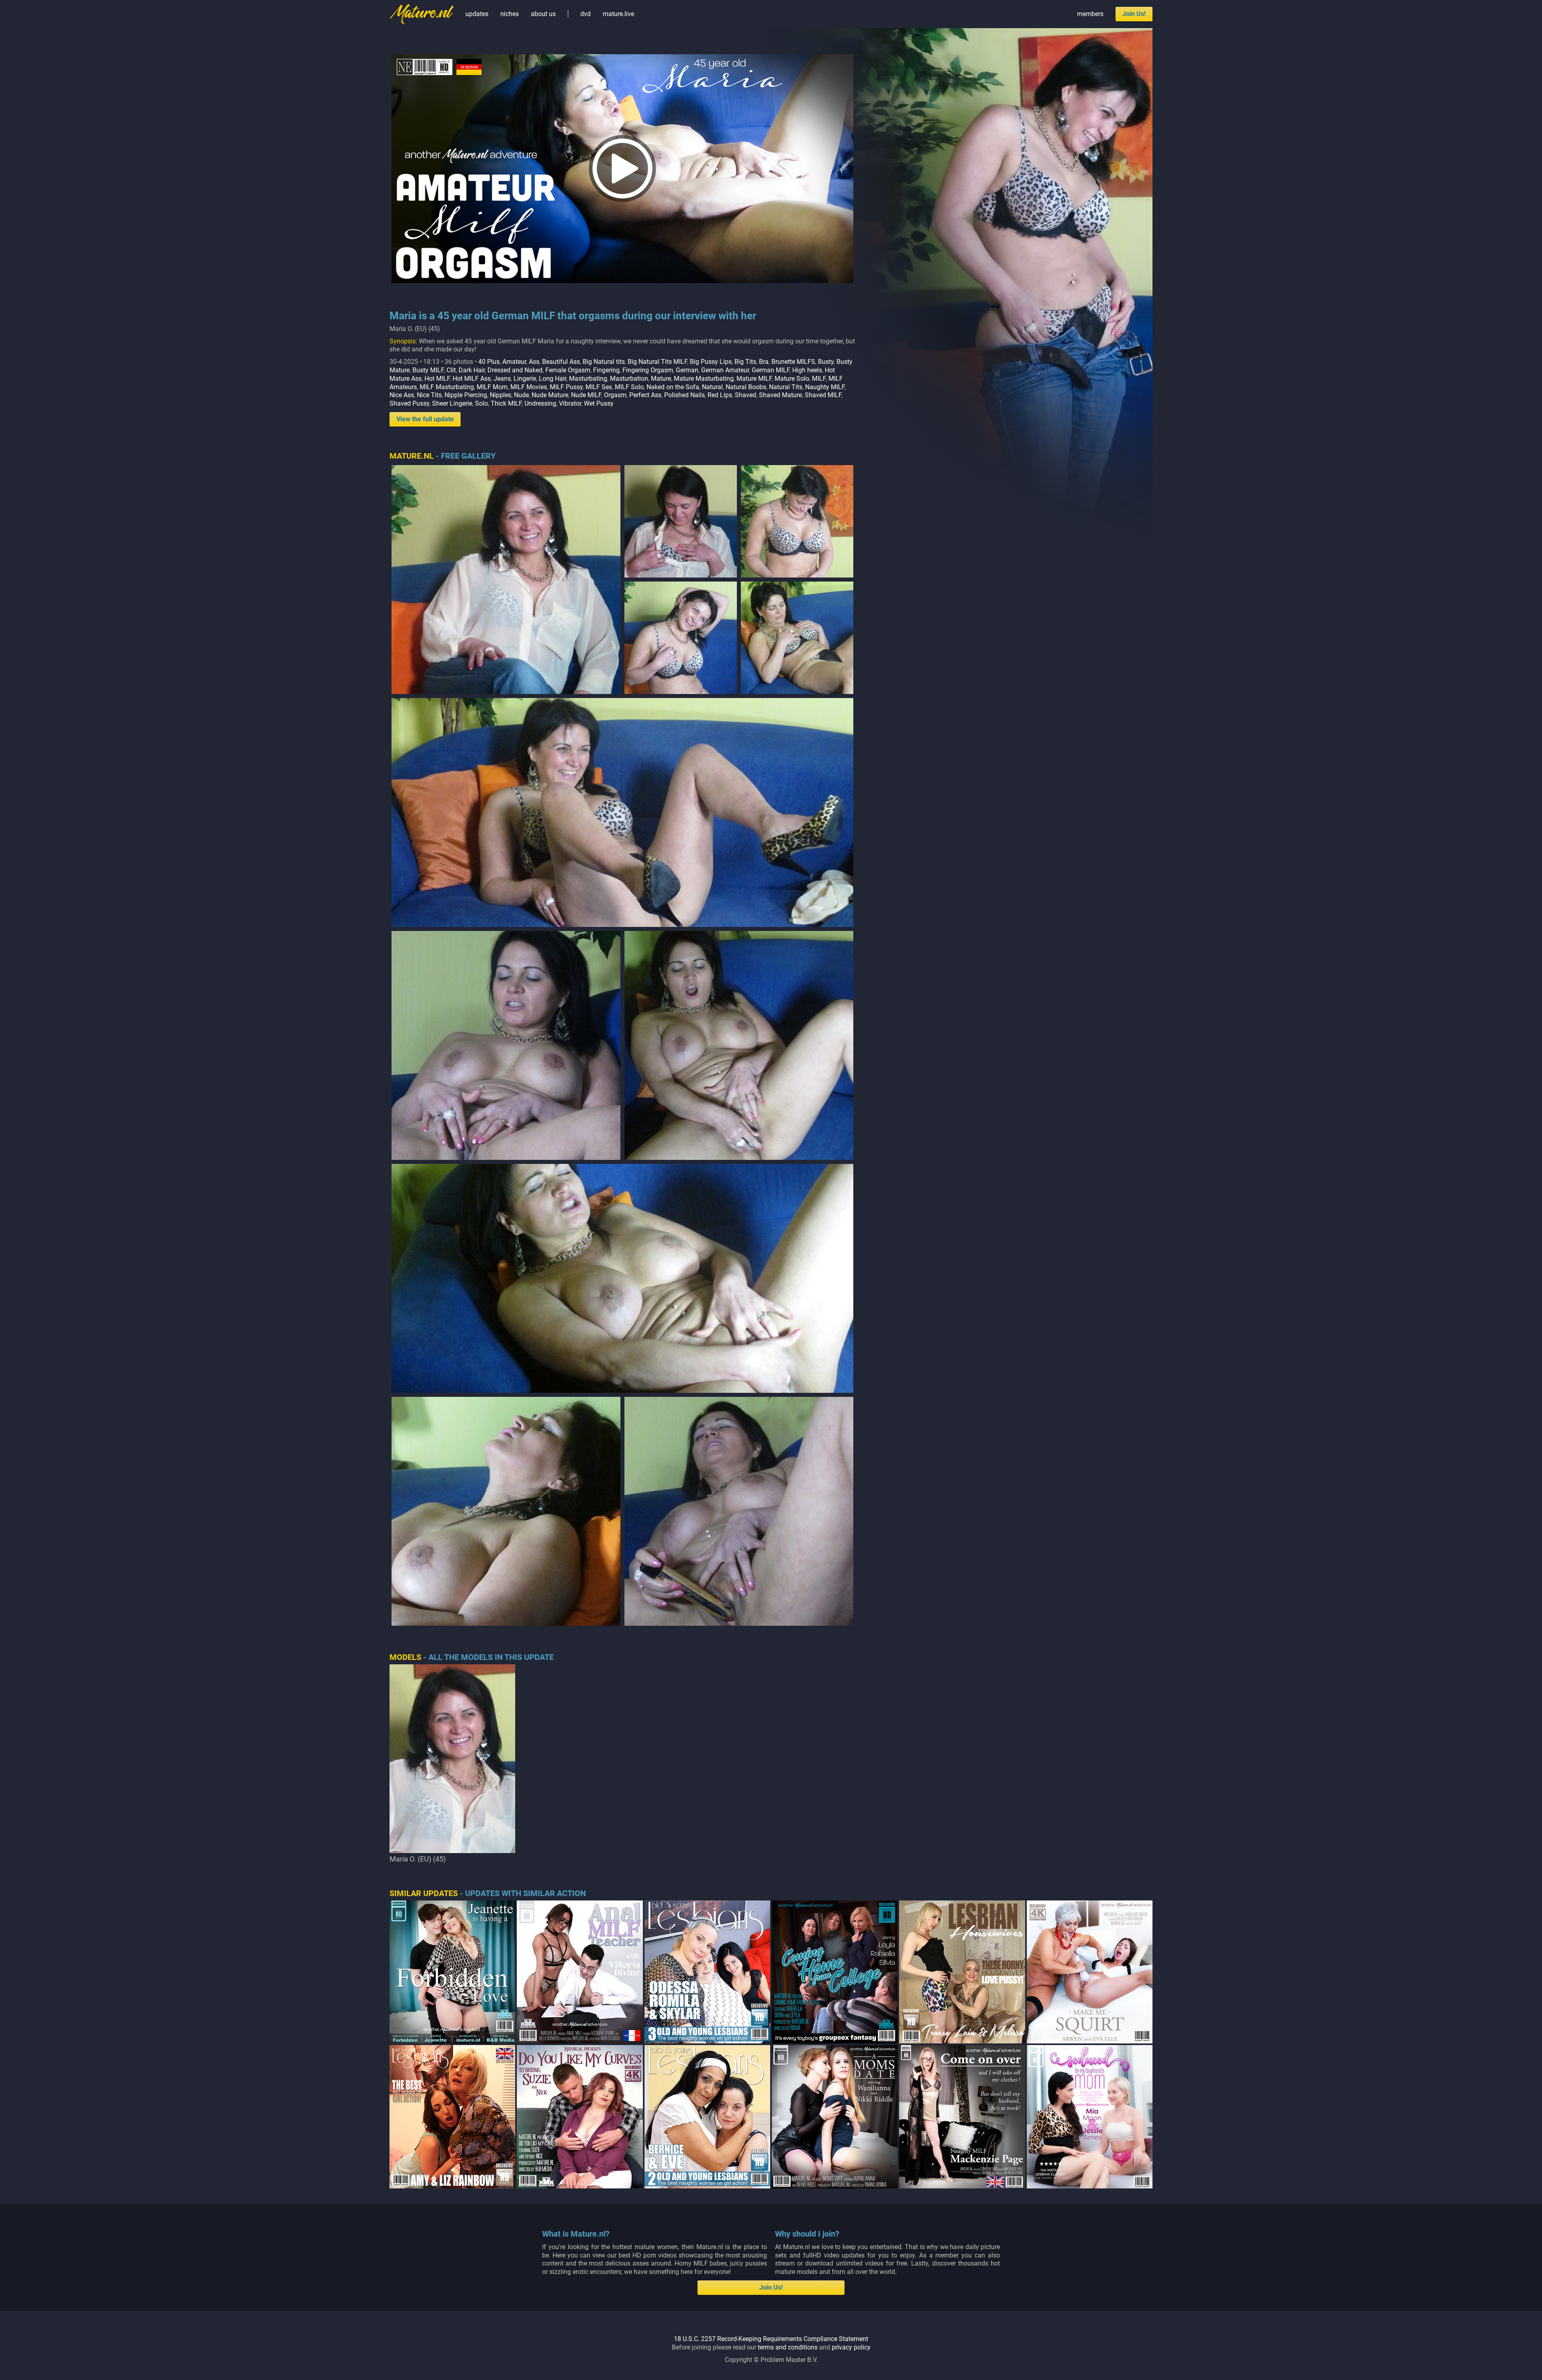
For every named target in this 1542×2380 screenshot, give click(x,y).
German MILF (771, 370)
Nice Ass (402, 395)
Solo (481, 403)
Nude (521, 395)
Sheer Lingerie (452, 403)
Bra (764, 362)
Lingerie (525, 379)
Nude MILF (586, 395)
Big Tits (745, 362)
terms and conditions (788, 2347)
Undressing (540, 403)
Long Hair (553, 379)
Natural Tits (786, 387)
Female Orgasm (568, 370)
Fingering (606, 370)
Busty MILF (428, 370)
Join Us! (1134, 14)
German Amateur (725, 370)
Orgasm (615, 395)
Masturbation (629, 379)
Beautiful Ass (561, 362)
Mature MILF (754, 379)
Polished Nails (684, 395)
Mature (661, 379)
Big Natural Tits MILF (657, 362)
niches (510, 14)
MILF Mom (492, 387)
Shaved (746, 395)
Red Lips (720, 395)
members (1090, 14)
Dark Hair (472, 370)
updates (477, 14)
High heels (807, 370)
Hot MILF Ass (472, 379)
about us (543, 14)
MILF (819, 379)
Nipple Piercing (466, 395)
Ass (534, 362)
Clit (451, 370)
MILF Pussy (566, 387)
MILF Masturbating (447, 387)
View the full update (425, 419)
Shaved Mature (780, 395)
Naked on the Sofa (673, 387)
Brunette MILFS (793, 362)
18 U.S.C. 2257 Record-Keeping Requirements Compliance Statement (771, 2339)
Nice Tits (429, 395)
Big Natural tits (604, 362)
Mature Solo (792, 379)
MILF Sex (599, 387)
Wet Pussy (599, 403)
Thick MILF (506, 403)
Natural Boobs (746, 387)
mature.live (618, 14)
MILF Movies (529, 387)
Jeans (502, 379)
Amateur (514, 362)
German (687, 370)
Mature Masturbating (704, 379)
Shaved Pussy (409, 403)
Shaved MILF (823, 395)
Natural (712, 387)
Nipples (501, 395)
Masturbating (588, 379)
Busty (826, 362)
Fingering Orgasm (648, 370)
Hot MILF (437, 379)
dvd (585, 14)
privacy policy (851, 2347)
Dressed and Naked (515, 370)
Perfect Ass (645, 395)
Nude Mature (550, 395)
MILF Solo (629, 387)
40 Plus (489, 362)
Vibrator (570, 403)
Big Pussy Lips (711, 362)
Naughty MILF (825, 387)
